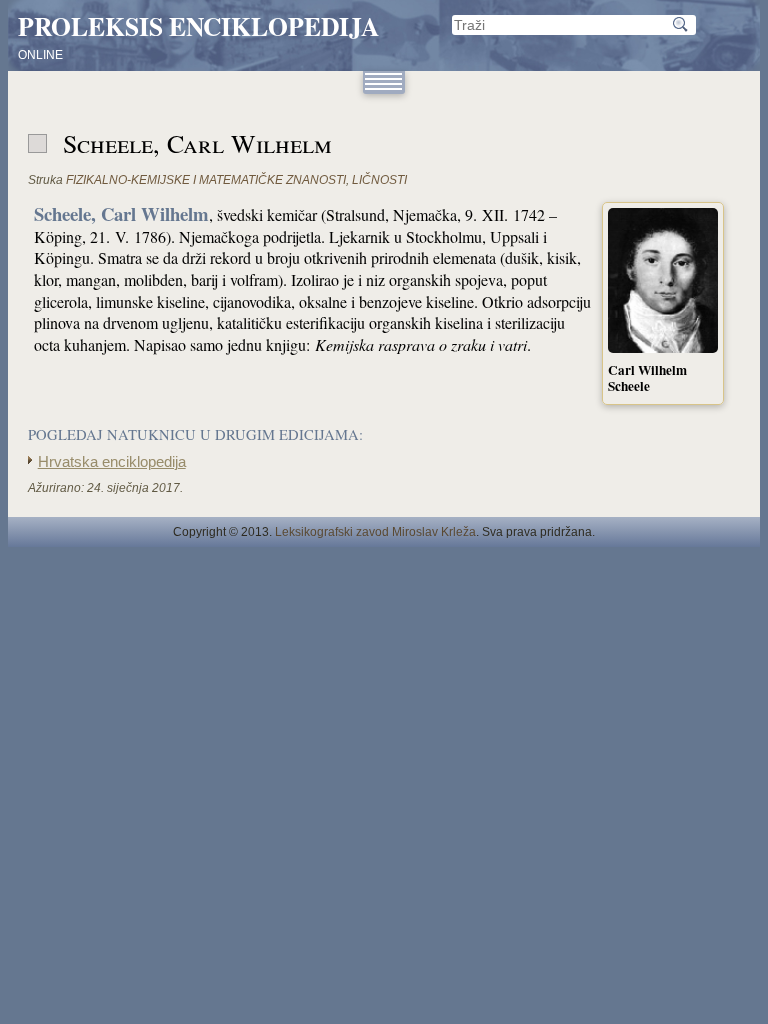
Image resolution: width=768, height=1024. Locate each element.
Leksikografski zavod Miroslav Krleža (375, 532)
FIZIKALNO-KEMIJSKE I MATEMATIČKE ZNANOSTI (206, 180)
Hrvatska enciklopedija (112, 462)
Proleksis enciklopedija (198, 26)
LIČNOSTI (379, 180)
